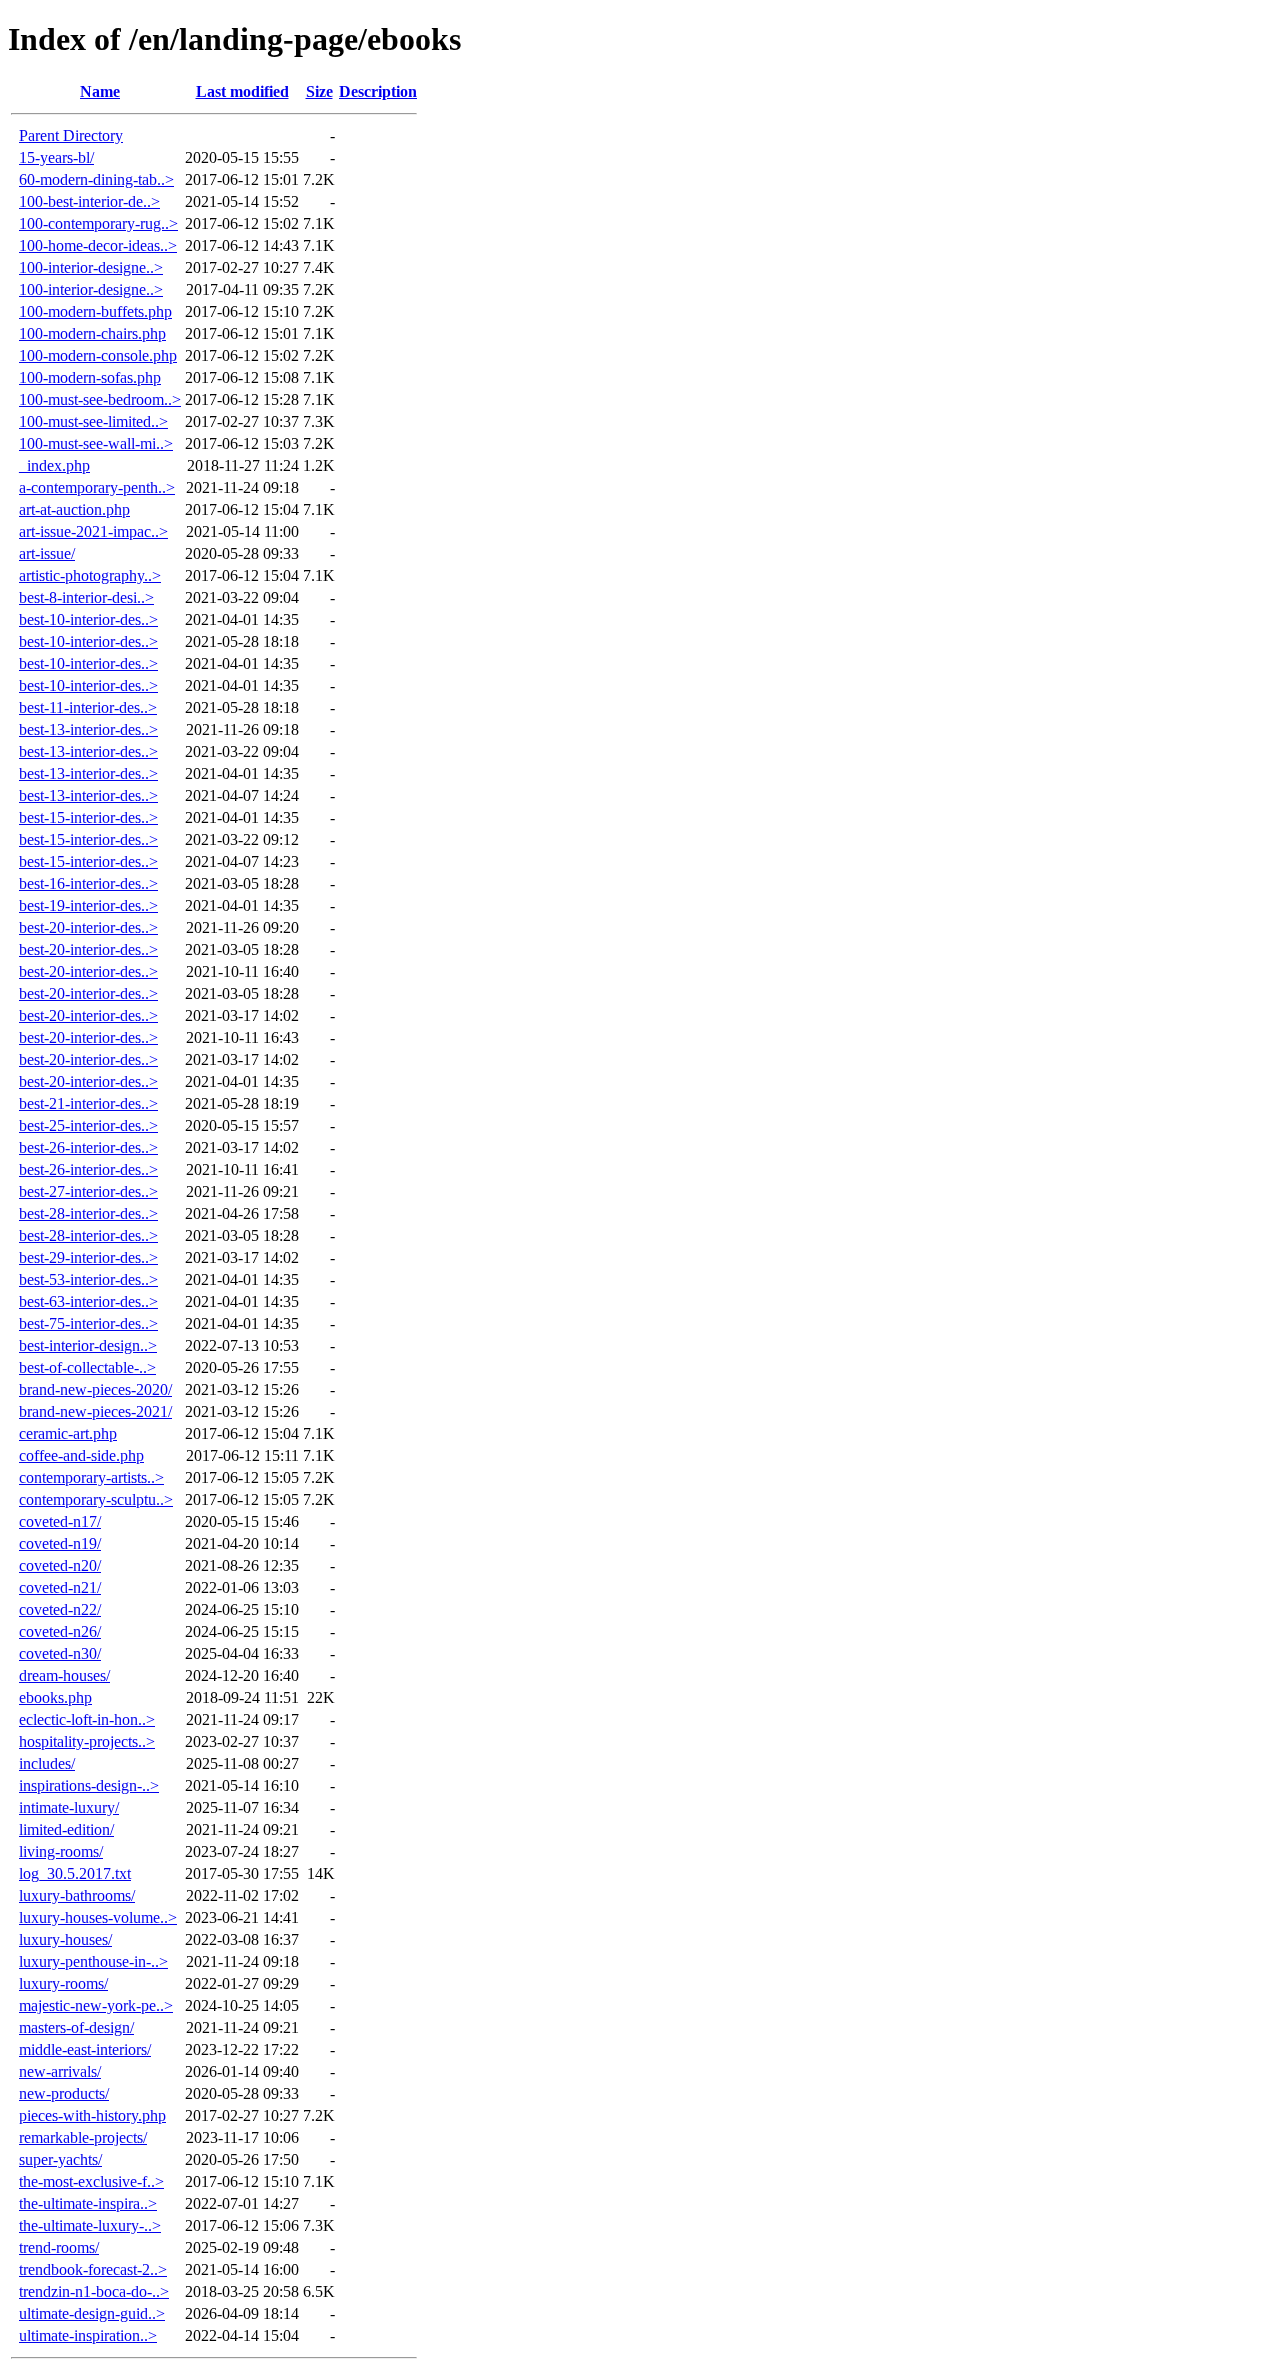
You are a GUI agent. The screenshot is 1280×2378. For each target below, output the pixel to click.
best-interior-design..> (88, 1345)
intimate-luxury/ (69, 1807)
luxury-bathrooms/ (77, 1895)
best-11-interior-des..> (88, 707)
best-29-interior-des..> (88, 1257)
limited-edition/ (66, 1829)
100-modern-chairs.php (92, 333)
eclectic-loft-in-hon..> (87, 1719)
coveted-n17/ (60, 1521)
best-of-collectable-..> (87, 1367)
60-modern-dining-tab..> (96, 179)
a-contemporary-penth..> (97, 487)
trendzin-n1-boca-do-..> (94, 2291)
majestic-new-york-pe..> (96, 2005)
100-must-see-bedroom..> (100, 399)
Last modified (242, 91)
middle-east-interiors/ (85, 2049)
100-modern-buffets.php (95, 311)
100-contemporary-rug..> (98, 223)
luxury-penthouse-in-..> (93, 1961)
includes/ (47, 1763)
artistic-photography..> (90, 575)
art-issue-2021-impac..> (93, 531)
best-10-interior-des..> (88, 619)
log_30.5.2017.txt (75, 1873)
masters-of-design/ (76, 2027)
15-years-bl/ (56, 157)
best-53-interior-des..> (88, 1279)
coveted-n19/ (60, 1543)
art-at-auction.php (74, 509)
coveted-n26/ (60, 1631)
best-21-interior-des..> (88, 1103)
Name (100, 91)
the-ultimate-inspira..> (88, 2203)
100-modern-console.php (98, 355)
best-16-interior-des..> (88, 883)
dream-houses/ (64, 1675)
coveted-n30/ (60, 1653)
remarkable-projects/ (83, 2137)
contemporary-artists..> (91, 1477)
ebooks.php (55, 1697)
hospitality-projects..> (87, 1741)
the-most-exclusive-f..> (91, 2181)
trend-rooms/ (59, 2247)
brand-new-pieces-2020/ (95, 1389)
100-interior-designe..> (91, 267)
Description (378, 91)
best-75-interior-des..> (88, 1323)
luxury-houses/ (65, 1939)
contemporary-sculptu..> (96, 1499)
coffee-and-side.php (81, 1455)
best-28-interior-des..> (88, 1213)
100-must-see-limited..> (93, 421)
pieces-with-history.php (92, 2115)
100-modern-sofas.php (90, 377)
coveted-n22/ (60, 1609)
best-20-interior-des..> (88, 927)
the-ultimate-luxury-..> (90, 2225)
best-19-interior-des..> (88, 905)
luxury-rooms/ (63, 1983)
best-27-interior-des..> (88, 1191)
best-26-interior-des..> (88, 1147)
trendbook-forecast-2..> (93, 2269)
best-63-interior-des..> (88, 1301)
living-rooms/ (61, 1851)
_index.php (54, 465)
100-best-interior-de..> (89, 201)
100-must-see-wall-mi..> (96, 443)
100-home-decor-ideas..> (98, 245)
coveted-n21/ (60, 1587)
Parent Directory (71, 135)
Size (319, 91)
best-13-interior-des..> (88, 729)
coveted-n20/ (60, 1565)
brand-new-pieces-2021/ (95, 1411)
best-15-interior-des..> (88, 817)
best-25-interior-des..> (88, 1125)
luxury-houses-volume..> (98, 1917)
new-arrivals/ (60, 2071)
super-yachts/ (60, 2159)
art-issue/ (47, 553)
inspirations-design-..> (89, 1785)
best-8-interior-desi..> (86, 597)
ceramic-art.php (68, 1433)
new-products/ (64, 2093)
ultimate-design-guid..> (92, 2313)
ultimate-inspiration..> (88, 2335)
